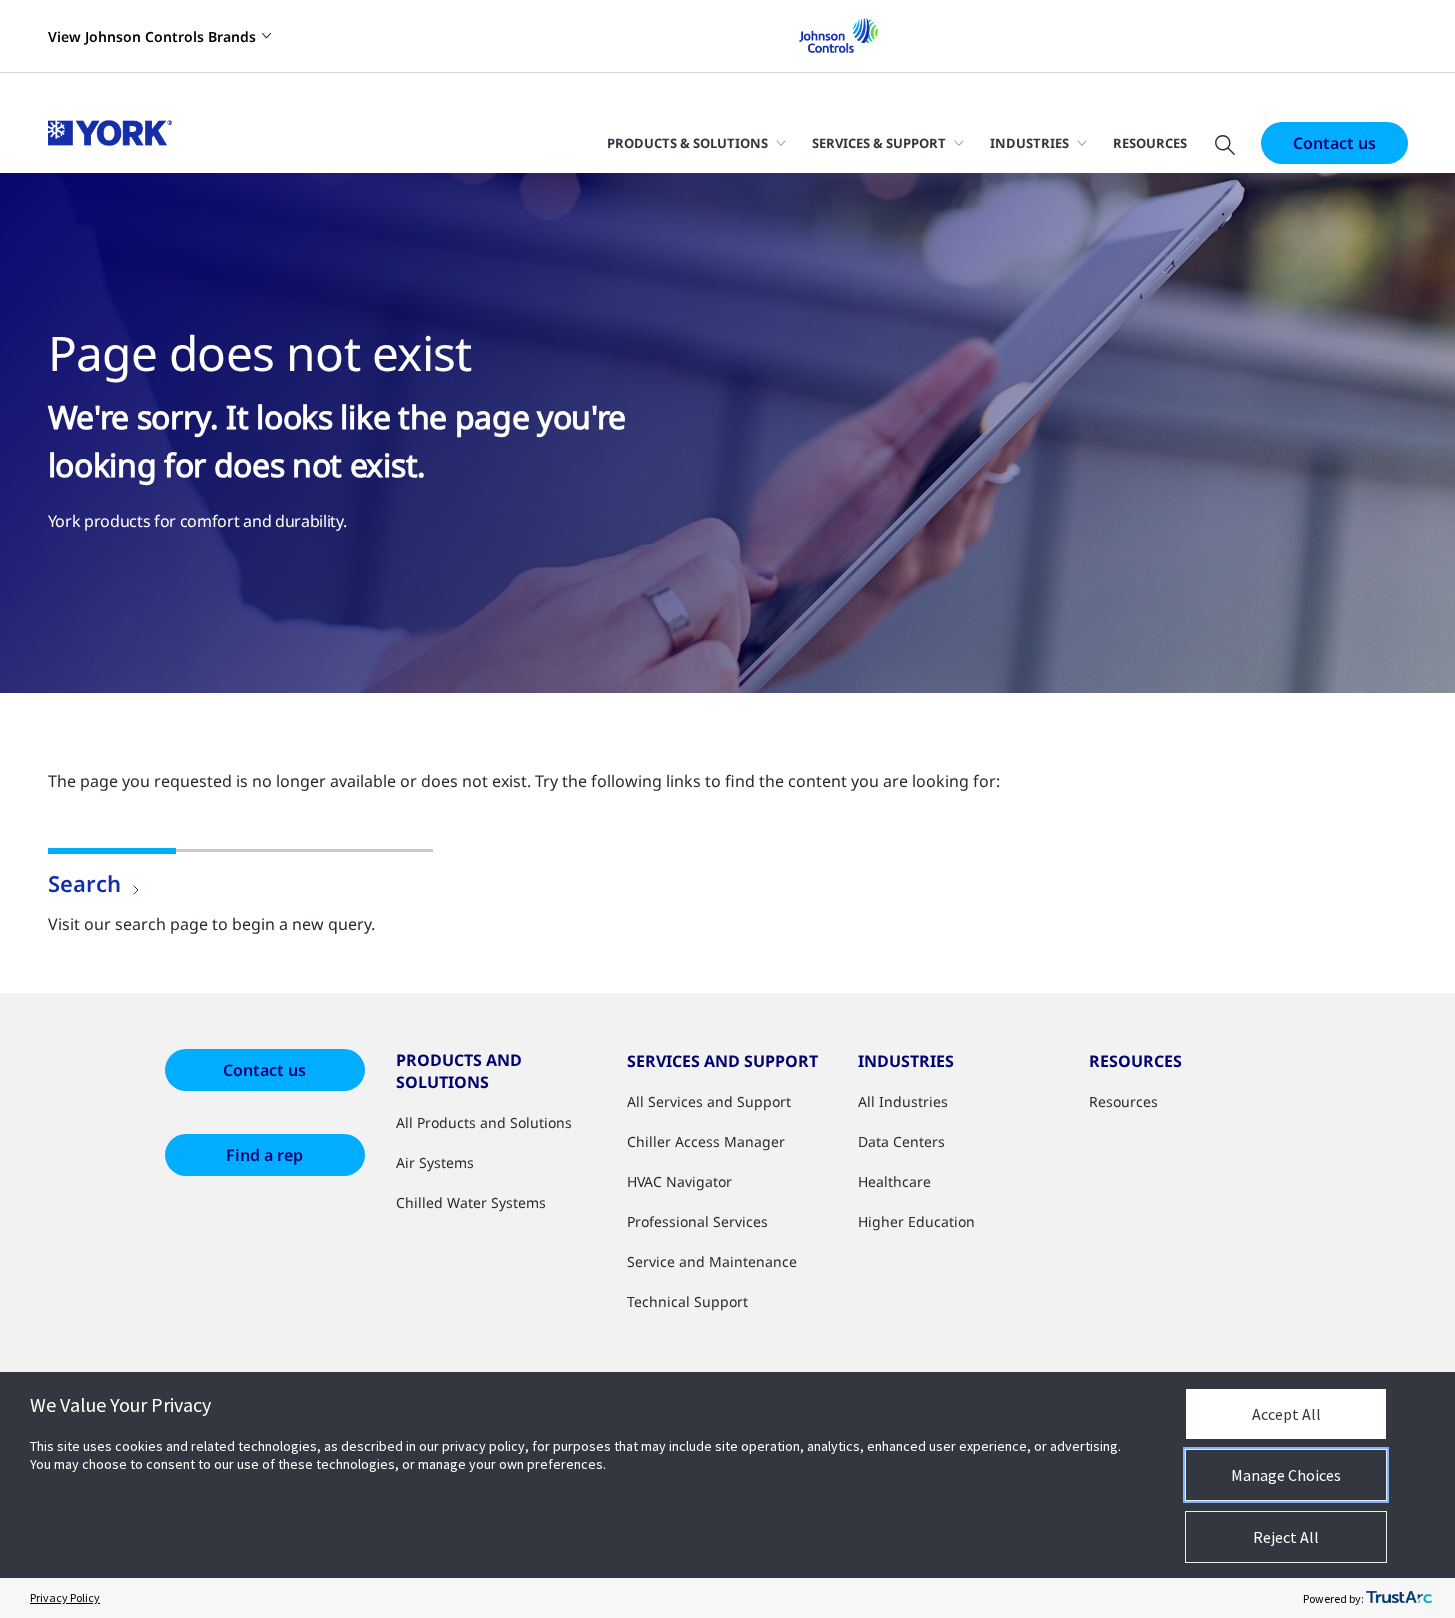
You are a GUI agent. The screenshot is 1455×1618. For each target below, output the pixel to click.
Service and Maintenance (712, 1261)
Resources (1150, 143)
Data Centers (901, 1141)
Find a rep (264, 1155)
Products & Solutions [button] (687, 143)
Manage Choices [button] (1286, 1475)
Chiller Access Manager (706, 1141)
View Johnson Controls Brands (152, 36)
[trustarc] (1399, 1598)
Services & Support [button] (879, 143)
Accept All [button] (1286, 1414)
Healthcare (894, 1181)
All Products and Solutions (484, 1122)
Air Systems (435, 1162)
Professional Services (697, 1221)
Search (84, 883)
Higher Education (916, 1221)
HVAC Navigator (679, 1181)
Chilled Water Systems (471, 1202)
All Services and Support (709, 1101)
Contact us (1334, 143)
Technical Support (687, 1301)
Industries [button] (1029, 143)
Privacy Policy (65, 1597)
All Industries (903, 1101)
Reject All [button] (1286, 1537)
